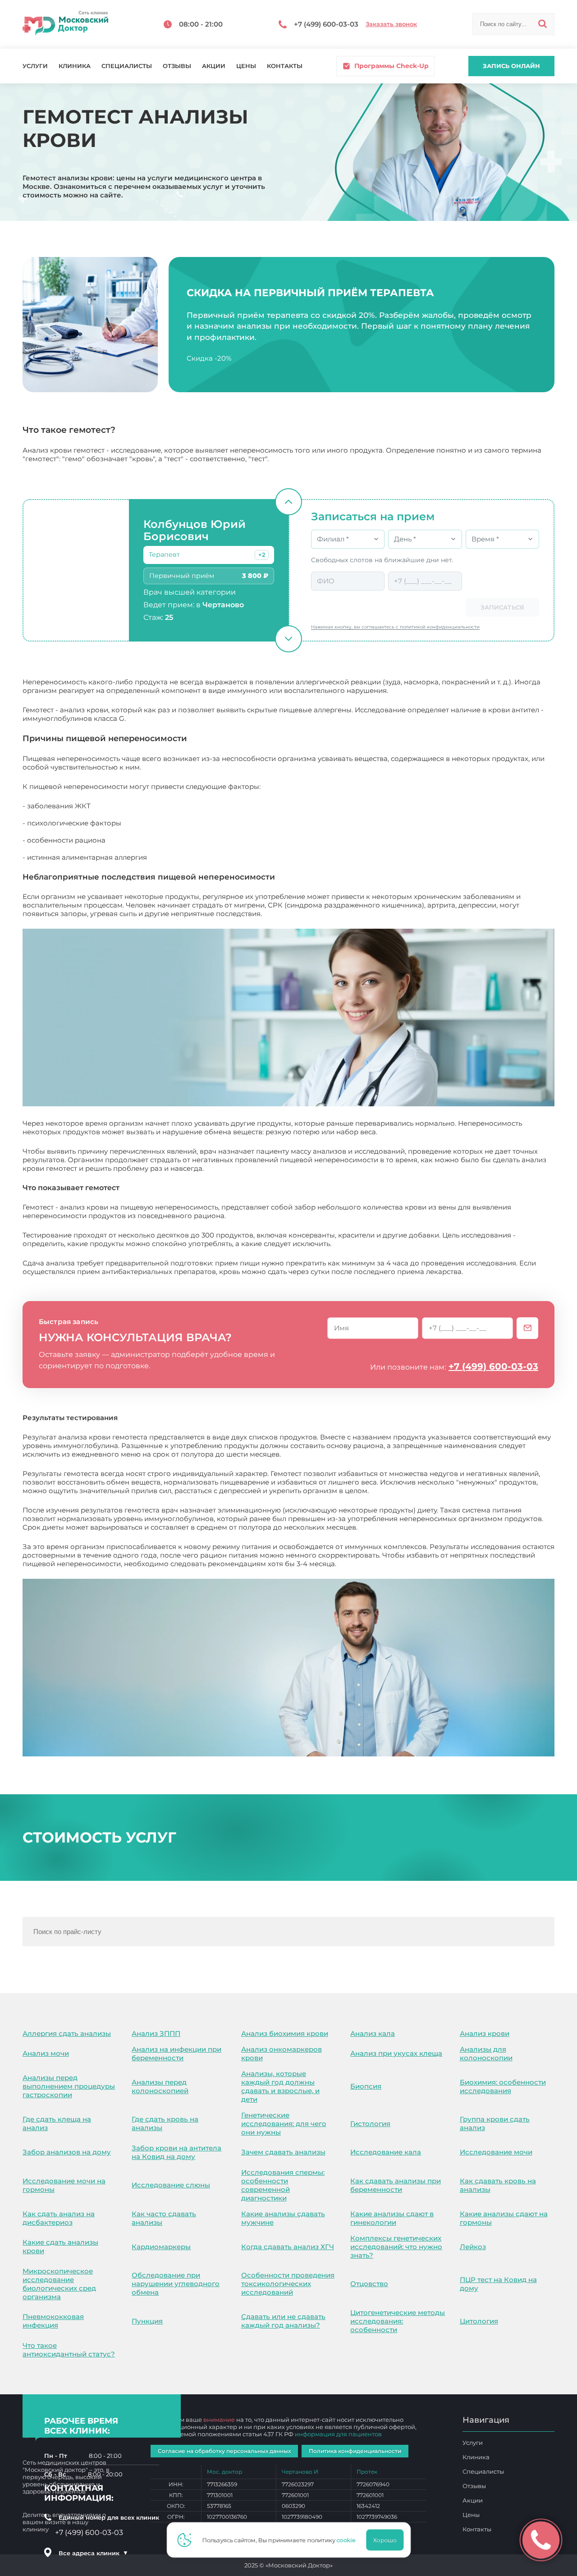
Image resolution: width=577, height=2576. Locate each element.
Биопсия (366, 2086)
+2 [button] (262, 555)
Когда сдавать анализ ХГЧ (288, 2247)
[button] (262, 555)
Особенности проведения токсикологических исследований (288, 2284)
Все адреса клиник (93, 2553)
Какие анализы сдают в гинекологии (392, 2218)
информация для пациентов (338, 2434)
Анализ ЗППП (156, 2033)
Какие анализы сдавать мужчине (283, 2218)
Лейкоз (473, 2247)
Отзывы (177, 66)
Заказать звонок (391, 24)
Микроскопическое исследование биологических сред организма (59, 2284)
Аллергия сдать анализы (67, 2033)
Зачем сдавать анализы (283, 2152)
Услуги (35, 66)
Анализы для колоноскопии (486, 2053)
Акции (214, 66)
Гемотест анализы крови (381, 1564)
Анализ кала (373, 2033)
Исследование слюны (171, 2185)
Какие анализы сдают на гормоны (504, 2218)
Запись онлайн (511, 66)
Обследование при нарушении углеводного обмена (176, 2284)
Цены (246, 66)
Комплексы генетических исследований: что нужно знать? (396, 2247)
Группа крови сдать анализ (495, 2123)
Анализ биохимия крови (285, 2033)
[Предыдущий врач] (288, 502)
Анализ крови (485, 2033)
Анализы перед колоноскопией (160, 2086)
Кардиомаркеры (161, 2247)
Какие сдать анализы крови (60, 2246)
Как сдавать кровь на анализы (498, 2185)
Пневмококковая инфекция (53, 2321)
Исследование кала (386, 2152)
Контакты (285, 66)
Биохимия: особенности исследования (503, 2086)
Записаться (502, 607)
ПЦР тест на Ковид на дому (498, 2284)
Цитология (479, 2321)
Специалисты (127, 66)
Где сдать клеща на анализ (57, 2123)
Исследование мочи (496, 2152)
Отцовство (369, 2284)
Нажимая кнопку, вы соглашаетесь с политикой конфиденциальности (395, 627)
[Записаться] (527, 1328)
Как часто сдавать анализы (164, 2218)
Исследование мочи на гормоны (64, 2185)
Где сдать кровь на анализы (165, 2123)
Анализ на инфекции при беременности (176, 2053)
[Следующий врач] (288, 639)
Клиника (75, 66)
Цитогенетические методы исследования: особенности (398, 2321)
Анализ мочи (46, 2053)
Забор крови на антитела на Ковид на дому (176, 2152)
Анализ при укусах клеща (396, 2053)
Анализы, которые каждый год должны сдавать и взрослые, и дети (280, 2086)
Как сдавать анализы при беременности (396, 2185)
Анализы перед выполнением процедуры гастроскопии (69, 2086)
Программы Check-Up (392, 66)
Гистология (370, 2124)
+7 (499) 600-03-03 (493, 1366)
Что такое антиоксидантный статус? (69, 2350)
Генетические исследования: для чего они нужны (284, 2124)
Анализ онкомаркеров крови (282, 2053)
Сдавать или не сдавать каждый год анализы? (283, 2321)
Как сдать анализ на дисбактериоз (59, 2218)
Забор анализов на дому (67, 2152)
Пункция (147, 2321)
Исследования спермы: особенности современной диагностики (283, 2185)
